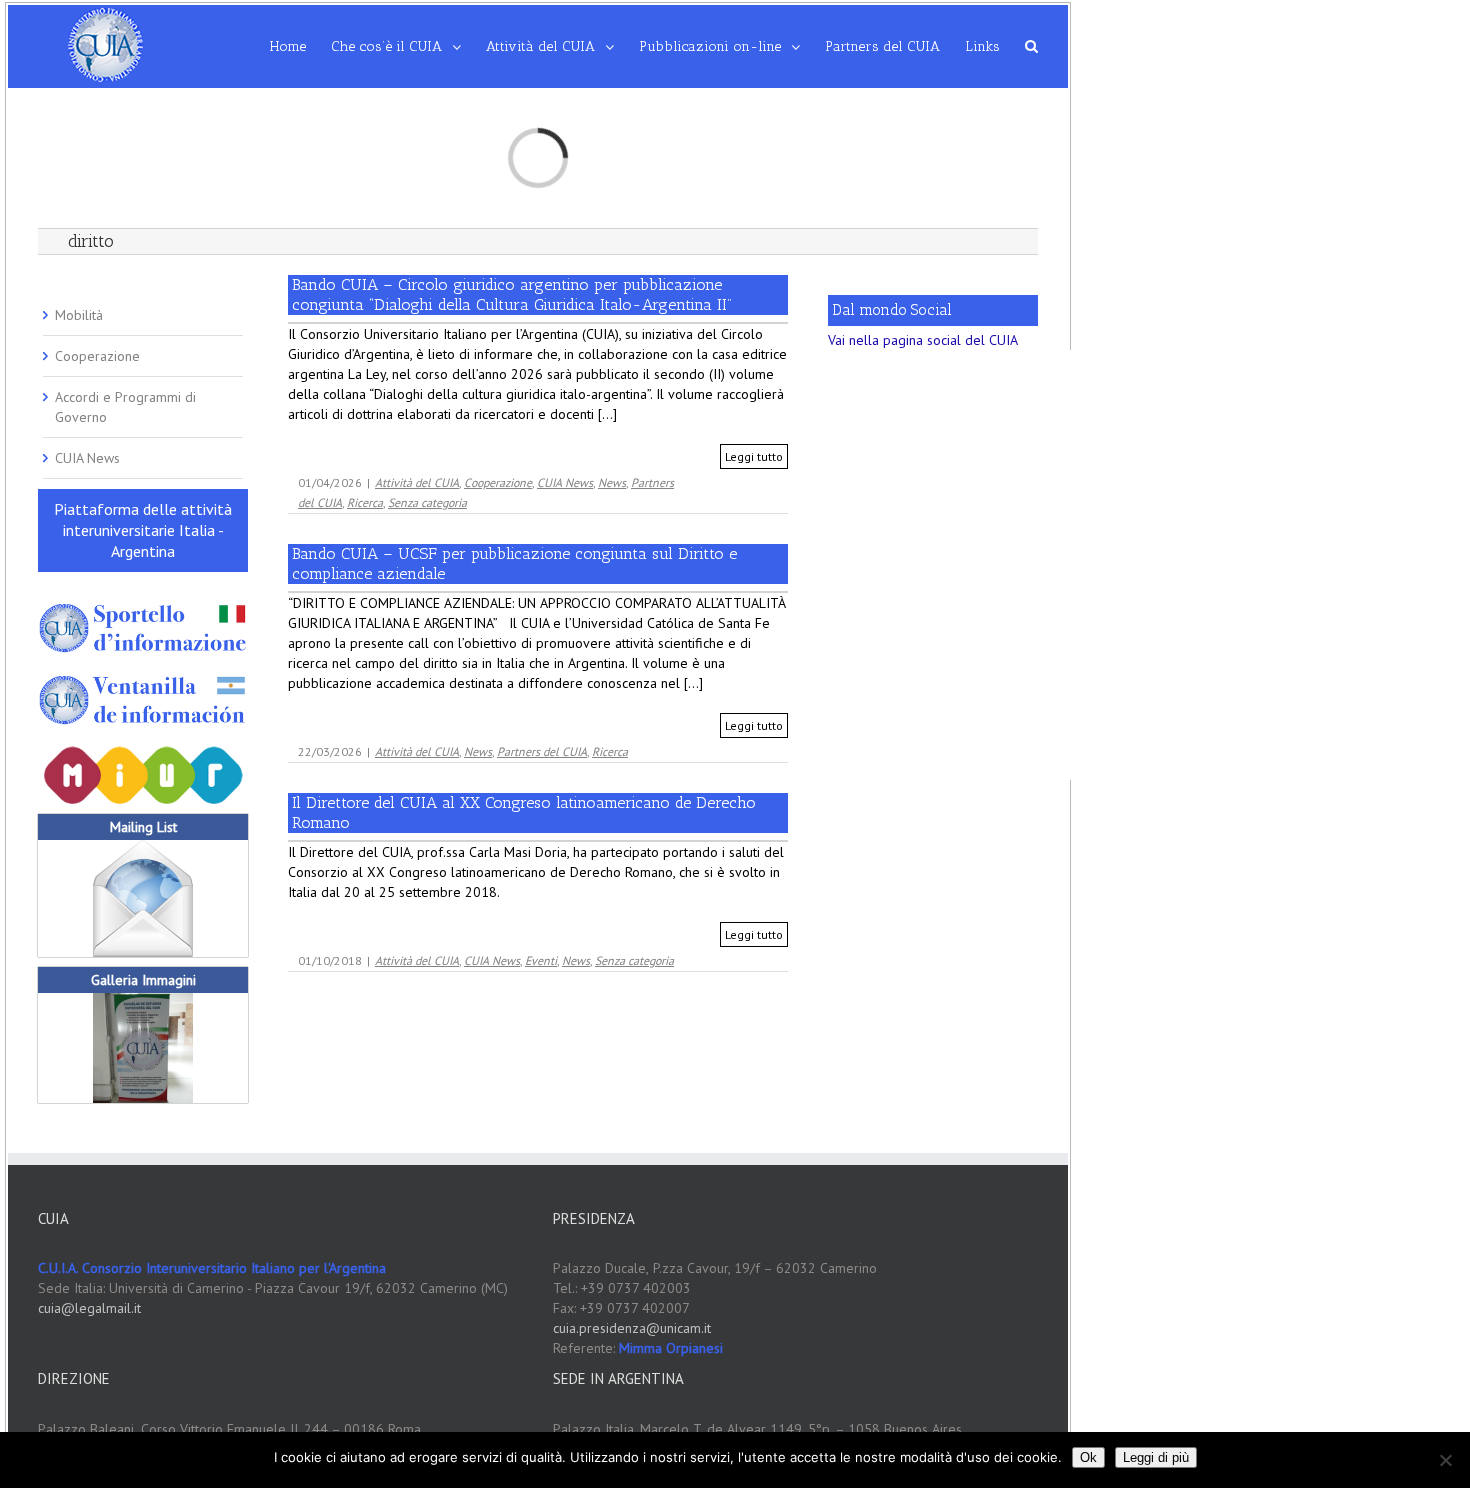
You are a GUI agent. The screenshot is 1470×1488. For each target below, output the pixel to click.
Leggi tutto (754, 456)
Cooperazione (498, 482)
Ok (1088, 1457)
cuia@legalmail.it (89, 1308)
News (612, 482)
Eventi (541, 960)
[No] (1445, 1460)
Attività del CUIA (417, 482)
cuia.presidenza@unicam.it (632, 1328)
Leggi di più (1156, 1457)
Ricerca (365, 502)
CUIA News (565, 482)
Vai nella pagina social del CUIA (923, 340)
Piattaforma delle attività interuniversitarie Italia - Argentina (143, 530)
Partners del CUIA (542, 751)
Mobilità (79, 315)
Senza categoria (427, 502)
